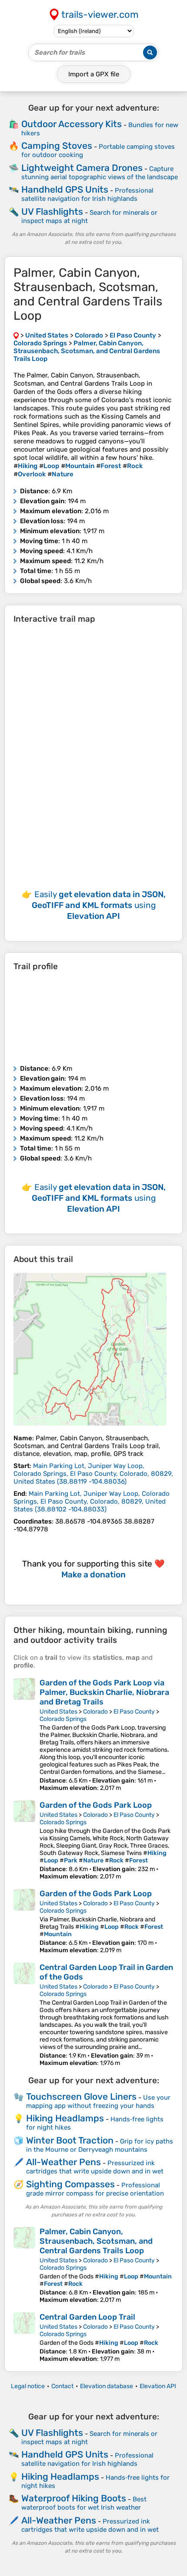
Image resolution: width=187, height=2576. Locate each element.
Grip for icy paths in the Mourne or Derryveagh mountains (100, 2145)
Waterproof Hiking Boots (74, 2498)
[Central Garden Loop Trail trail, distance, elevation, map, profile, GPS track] (24, 2337)
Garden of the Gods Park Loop (96, 1805)
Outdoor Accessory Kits (72, 124)
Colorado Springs (63, 1719)
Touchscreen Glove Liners (81, 2096)
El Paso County (134, 1712)
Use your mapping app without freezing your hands (98, 2102)
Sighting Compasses (70, 2184)
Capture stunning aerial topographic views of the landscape (100, 173)
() (93, 1474)
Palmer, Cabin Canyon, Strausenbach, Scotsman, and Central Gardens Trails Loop (96, 2241)
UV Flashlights (52, 211)
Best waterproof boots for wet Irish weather (84, 2503)
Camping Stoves (57, 146)
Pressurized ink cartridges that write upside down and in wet (95, 2167)
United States (58, 1712)
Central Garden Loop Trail (87, 2317)
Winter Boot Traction (70, 2140)
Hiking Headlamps (65, 2118)
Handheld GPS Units (65, 189)
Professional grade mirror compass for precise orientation (95, 2189)
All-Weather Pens (63, 2162)
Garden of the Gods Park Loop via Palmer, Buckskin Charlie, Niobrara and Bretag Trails (104, 1692)
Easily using (99, 905)
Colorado (95, 1712)
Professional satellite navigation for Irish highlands (87, 195)
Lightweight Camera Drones (82, 168)
